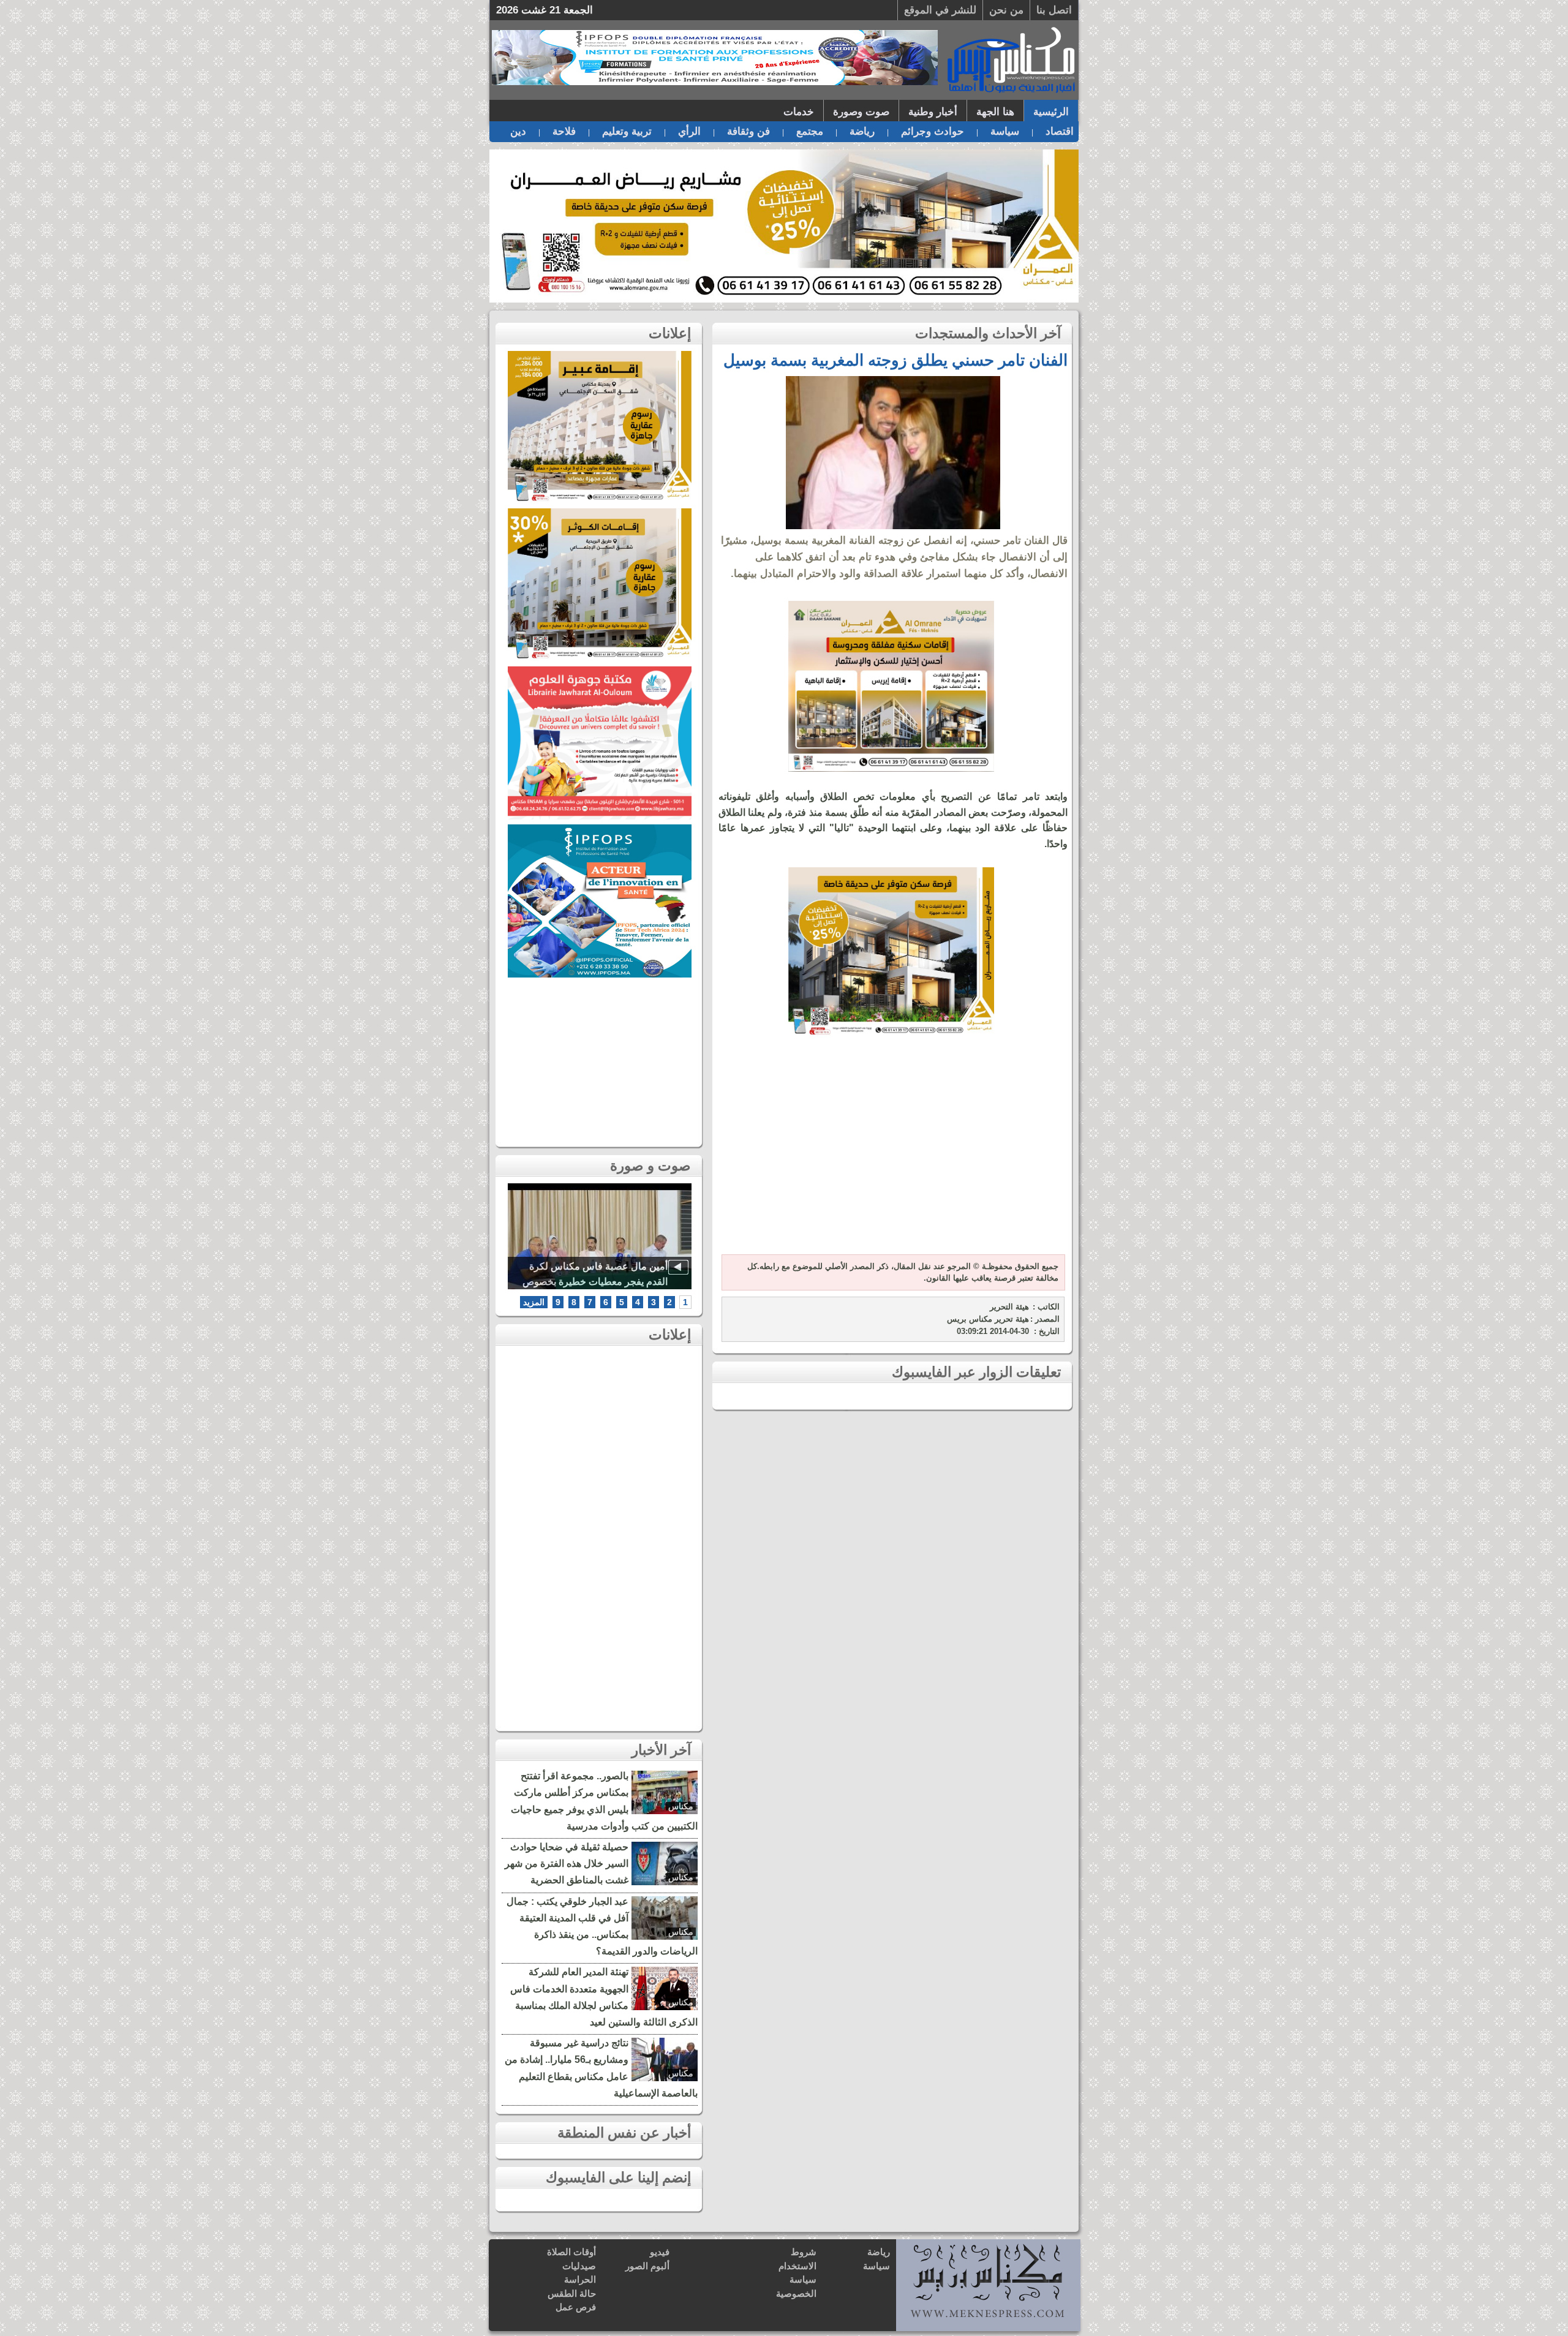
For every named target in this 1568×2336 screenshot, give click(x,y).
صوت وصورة (861, 112)
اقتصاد (1060, 131)
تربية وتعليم (627, 131)
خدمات (799, 112)
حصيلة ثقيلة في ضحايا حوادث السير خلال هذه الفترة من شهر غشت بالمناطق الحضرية (567, 1863)
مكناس (681, 1806)
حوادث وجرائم (933, 131)
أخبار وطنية (933, 112)
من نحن (1006, 10)
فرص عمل (576, 2307)
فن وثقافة (748, 131)
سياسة (1005, 131)
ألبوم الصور (647, 2266)
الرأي (689, 131)
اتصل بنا (1054, 10)
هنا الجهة (995, 112)
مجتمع (810, 131)
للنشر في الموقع (940, 10)
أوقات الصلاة (571, 2252)
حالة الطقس (572, 2293)
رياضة (862, 131)
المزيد (534, 1302)
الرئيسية (1051, 112)
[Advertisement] (891, 1153)
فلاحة (564, 131)
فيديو (660, 2252)
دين (518, 131)
